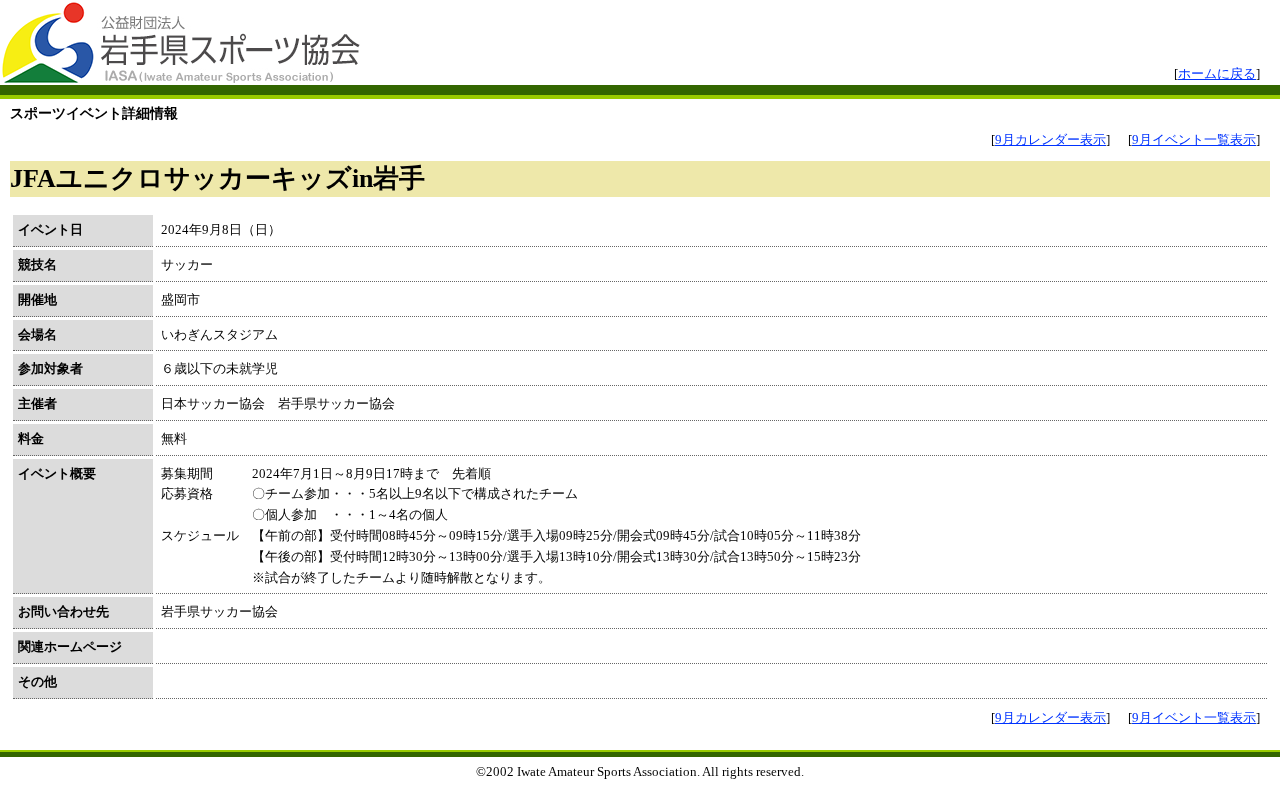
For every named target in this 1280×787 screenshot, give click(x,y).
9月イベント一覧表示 (1194, 139)
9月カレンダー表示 (1050, 139)
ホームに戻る (1217, 73)
